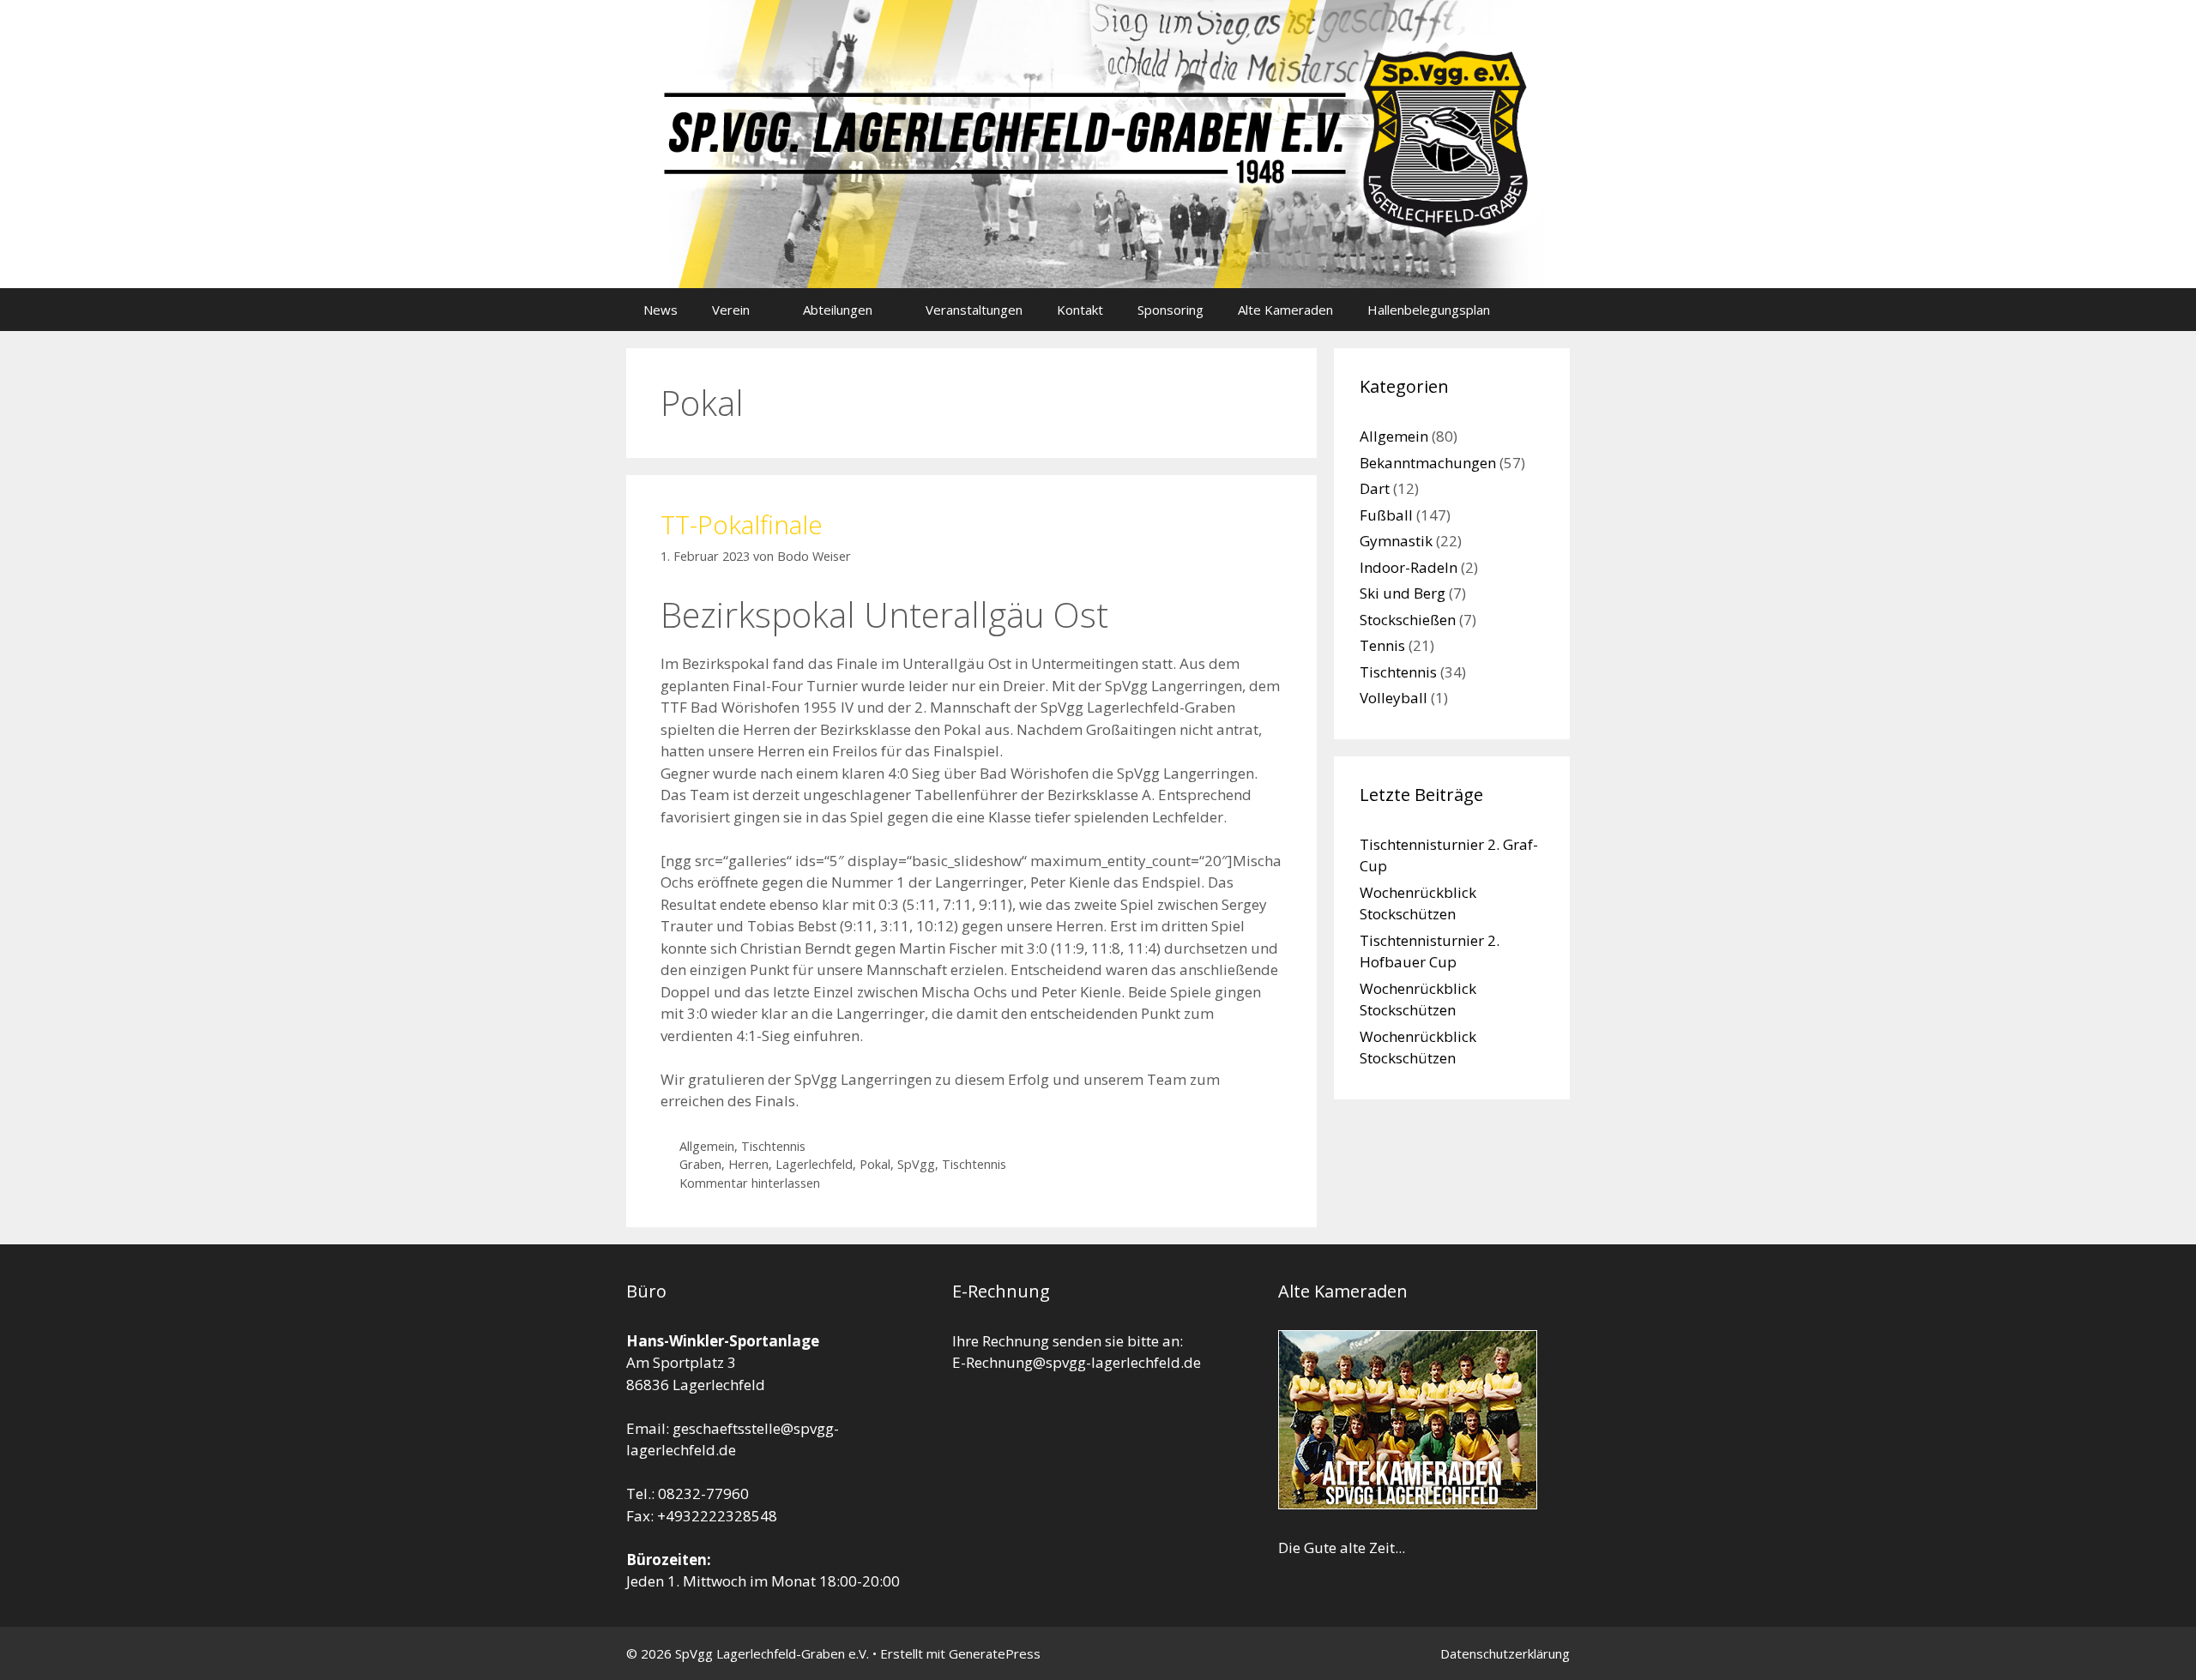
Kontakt (1080, 310)
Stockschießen (1408, 620)
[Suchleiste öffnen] (1544, 310)
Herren (748, 1164)
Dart (1375, 488)
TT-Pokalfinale (742, 524)
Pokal (875, 1164)
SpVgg (916, 1164)
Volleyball (1394, 698)
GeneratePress (995, 1653)
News (661, 310)
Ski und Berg (1403, 593)
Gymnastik (1396, 541)
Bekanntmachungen (1428, 463)
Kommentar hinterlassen (750, 1183)
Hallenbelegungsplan (1429, 310)
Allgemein (707, 1146)
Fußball (1386, 515)
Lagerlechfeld (814, 1164)
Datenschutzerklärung (1505, 1653)
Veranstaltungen (974, 310)
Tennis (1382, 645)
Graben (700, 1164)
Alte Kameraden (1285, 310)
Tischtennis (773, 1146)
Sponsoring (1170, 310)
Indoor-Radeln (1409, 567)
